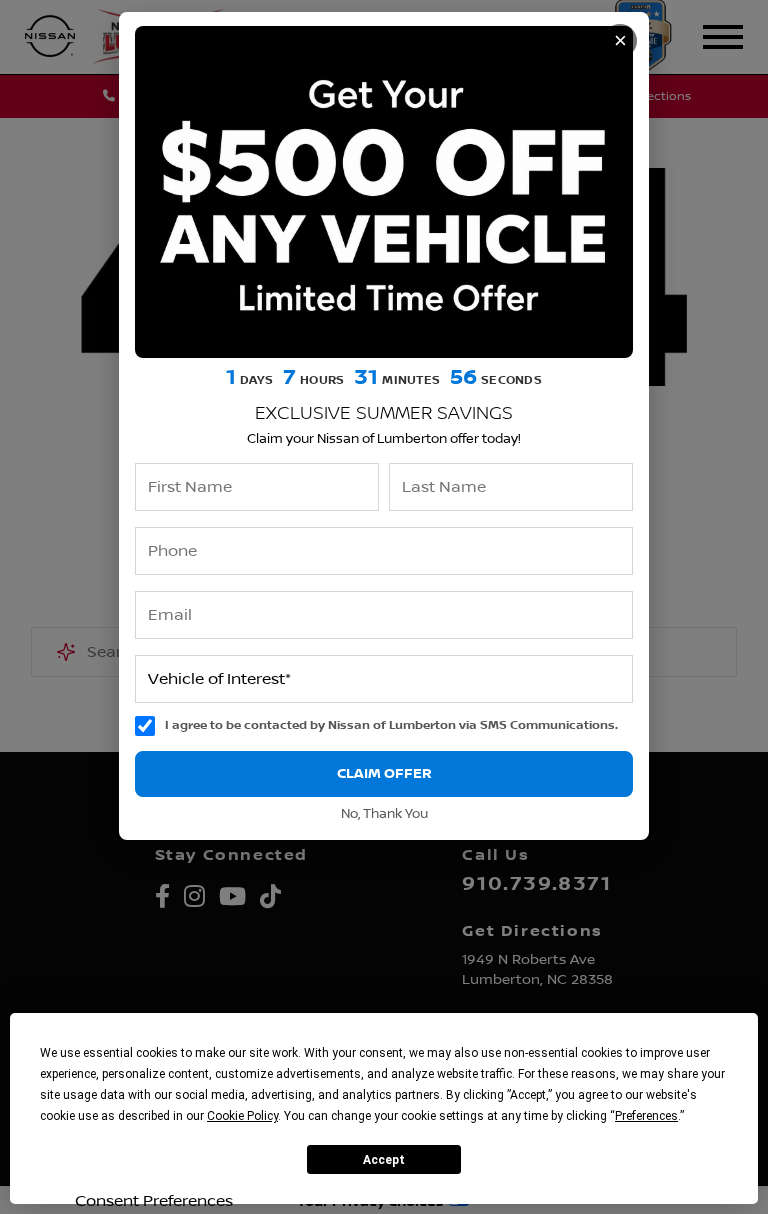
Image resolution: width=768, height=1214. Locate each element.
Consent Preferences (154, 1201)
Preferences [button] (646, 1116)
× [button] (620, 40)
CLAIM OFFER (384, 773)
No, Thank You (384, 814)
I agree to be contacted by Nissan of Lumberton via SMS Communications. (391, 725)
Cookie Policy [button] (242, 1116)
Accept (384, 1160)
